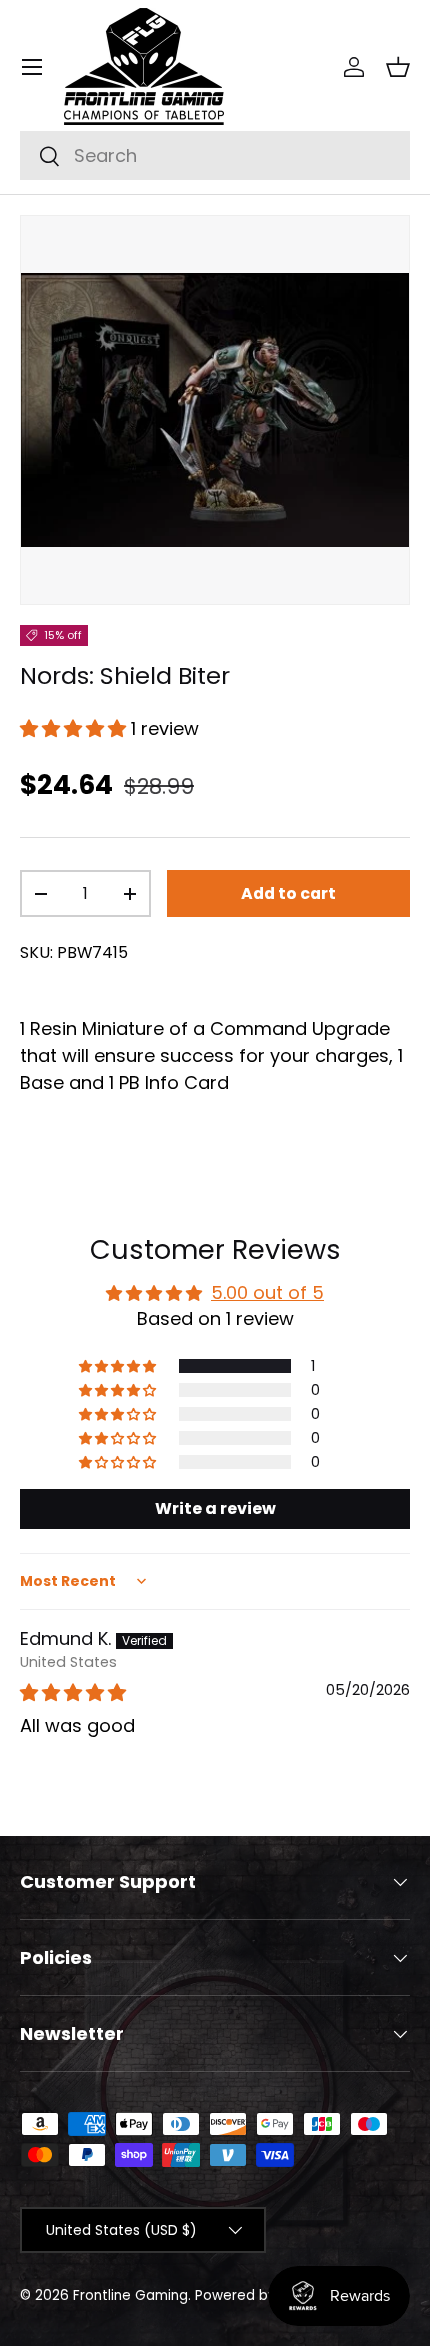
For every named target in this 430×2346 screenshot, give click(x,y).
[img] (73, 1692)
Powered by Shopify (263, 2295)
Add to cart (288, 893)
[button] (398, 67)
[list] (215, 410)
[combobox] (215, 155)
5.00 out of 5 (267, 1292)
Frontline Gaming (130, 2295)
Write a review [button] (215, 1508)
